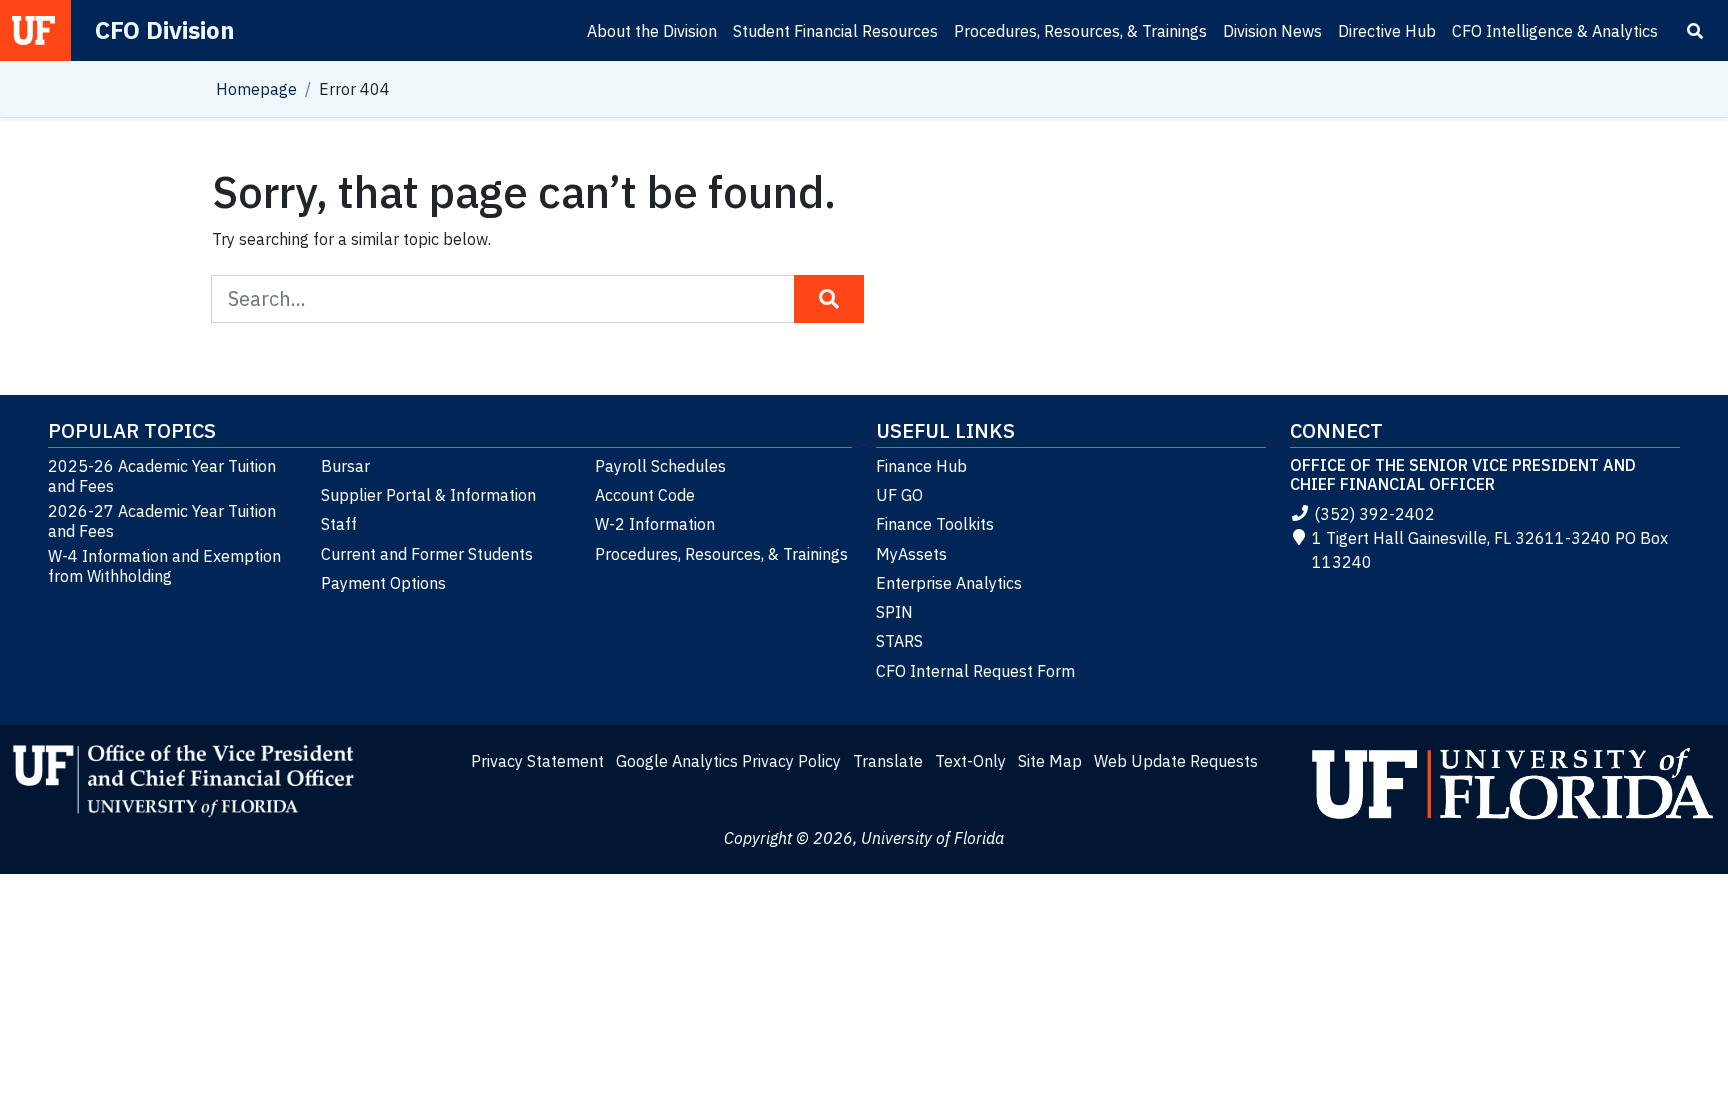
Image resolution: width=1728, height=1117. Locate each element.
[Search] (1695, 31)
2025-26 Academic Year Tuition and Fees (162, 476)
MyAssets (911, 554)
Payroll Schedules (660, 466)
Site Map (1050, 761)
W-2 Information (655, 524)
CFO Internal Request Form (975, 671)
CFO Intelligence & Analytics (1555, 31)
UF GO (899, 495)
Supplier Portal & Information (428, 495)
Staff (339, 524)
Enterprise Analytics (949, 583)
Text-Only (970, 761)
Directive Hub (1387, 31)
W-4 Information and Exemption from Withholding (164, 566)
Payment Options (383, 583)
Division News (1272, 31)
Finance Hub (921, 466)
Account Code (645, 495)
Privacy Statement (537, 761)
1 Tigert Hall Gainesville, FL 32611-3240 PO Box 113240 (1490, 550)
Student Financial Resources (835, 31)
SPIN (894, 612)
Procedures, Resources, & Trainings (1080, 31)
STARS (899, 641)
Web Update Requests (1176, 761)
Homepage (256, 89)
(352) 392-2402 (1374, 514)
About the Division (652, 31)
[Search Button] (829, 299)
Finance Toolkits (935, 524)
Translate (888, 761)
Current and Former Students (427, 554)
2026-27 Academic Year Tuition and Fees (162, 521)
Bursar (345, 466)
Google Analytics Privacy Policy (728, 761)
